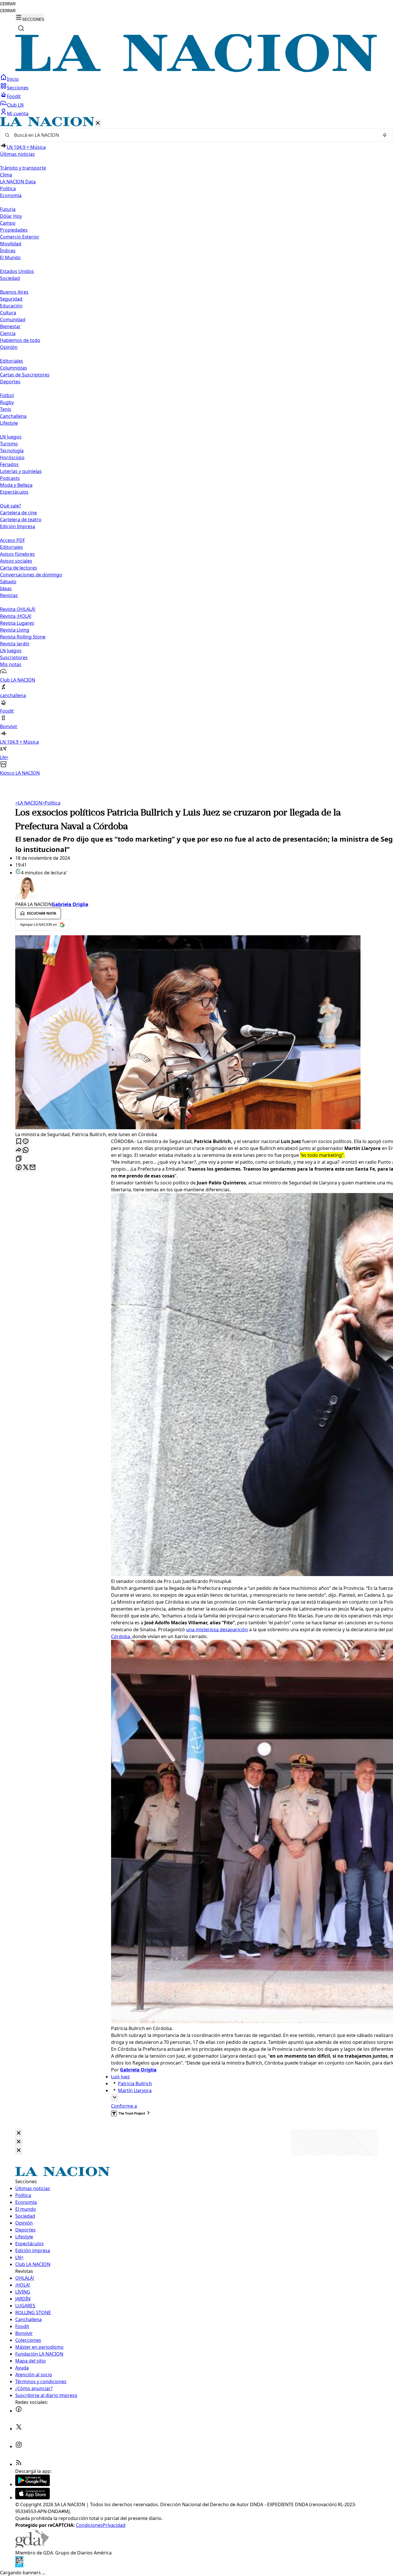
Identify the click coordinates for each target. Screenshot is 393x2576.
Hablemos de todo (20, 340)
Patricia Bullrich (135, 2083)
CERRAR (8, 4)
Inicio (13, 79)
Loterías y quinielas (21, 471)
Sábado (8, 582)
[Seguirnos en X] (19, 2429)
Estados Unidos (17, 271)
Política (51, 803)
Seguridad (11, 299)
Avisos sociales (16, 561)
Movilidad (11, 244)
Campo (8, 223)
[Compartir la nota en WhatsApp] (26, 1150)
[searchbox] (194, 135)
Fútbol (7, 395)
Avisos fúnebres (17, 554)
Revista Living (15, 630)
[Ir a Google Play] (33, 2484)
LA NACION (29, 803)
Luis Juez (120, 2077)
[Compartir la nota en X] (26, 1168)
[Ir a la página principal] (197, 70)
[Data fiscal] (19, 2566)
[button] (197, 447)
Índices (8, 251)
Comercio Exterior (20, 237)
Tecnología (12, 451)
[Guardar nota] (19, 1142)
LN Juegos (11, 437)
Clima (6, 175)
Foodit (14, 96)
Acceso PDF (13, 540)
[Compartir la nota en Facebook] (19, 1168)
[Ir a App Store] (33, 2498)
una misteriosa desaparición (217, 1630)
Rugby (7, 402)
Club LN (15, 105)
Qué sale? (11, 506)
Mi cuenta (18, 113)
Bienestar (10, 326)
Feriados (9, 464)
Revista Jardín (15, 644)
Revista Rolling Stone (23, 637)
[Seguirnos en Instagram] (19, 2446)
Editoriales (12, 361)
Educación (11, 306)
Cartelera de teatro (21, 520)
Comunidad (13, 320)
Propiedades (14, 230)
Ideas (6, 588)
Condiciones (89, 2525)
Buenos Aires (14, 292)
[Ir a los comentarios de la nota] (26, 1142)
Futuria (8, 209)
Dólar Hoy (11, 216)
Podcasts (10, 478)
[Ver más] (115, 2098)
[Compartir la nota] (19, 1150)
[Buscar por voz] (385, 135)
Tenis (6, 409)
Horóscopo (12, 457)
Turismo (9, 444)
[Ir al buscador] (21, 28)
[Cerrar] (98, 123)
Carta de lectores (19, 568)
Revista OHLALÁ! (18, 609)
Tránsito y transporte (23, 168)
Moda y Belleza (16, 485)
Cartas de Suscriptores (25, 375)
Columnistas (14, 368)
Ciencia (8, 333)
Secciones (18, 88)
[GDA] (32, 2546)
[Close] (19, 2133)
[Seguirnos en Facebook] (19, 2411)
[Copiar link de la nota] (19, 1159)
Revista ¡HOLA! (16, 616)
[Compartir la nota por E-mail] (33, 1168)
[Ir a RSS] (19, 2464)
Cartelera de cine (18, 513)
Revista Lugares (17, 623)
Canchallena (13, 416)
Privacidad (114, 2525)
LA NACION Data (18, 182)
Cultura (8, 313)
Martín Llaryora (135, 2090)
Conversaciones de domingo (31, 575)
